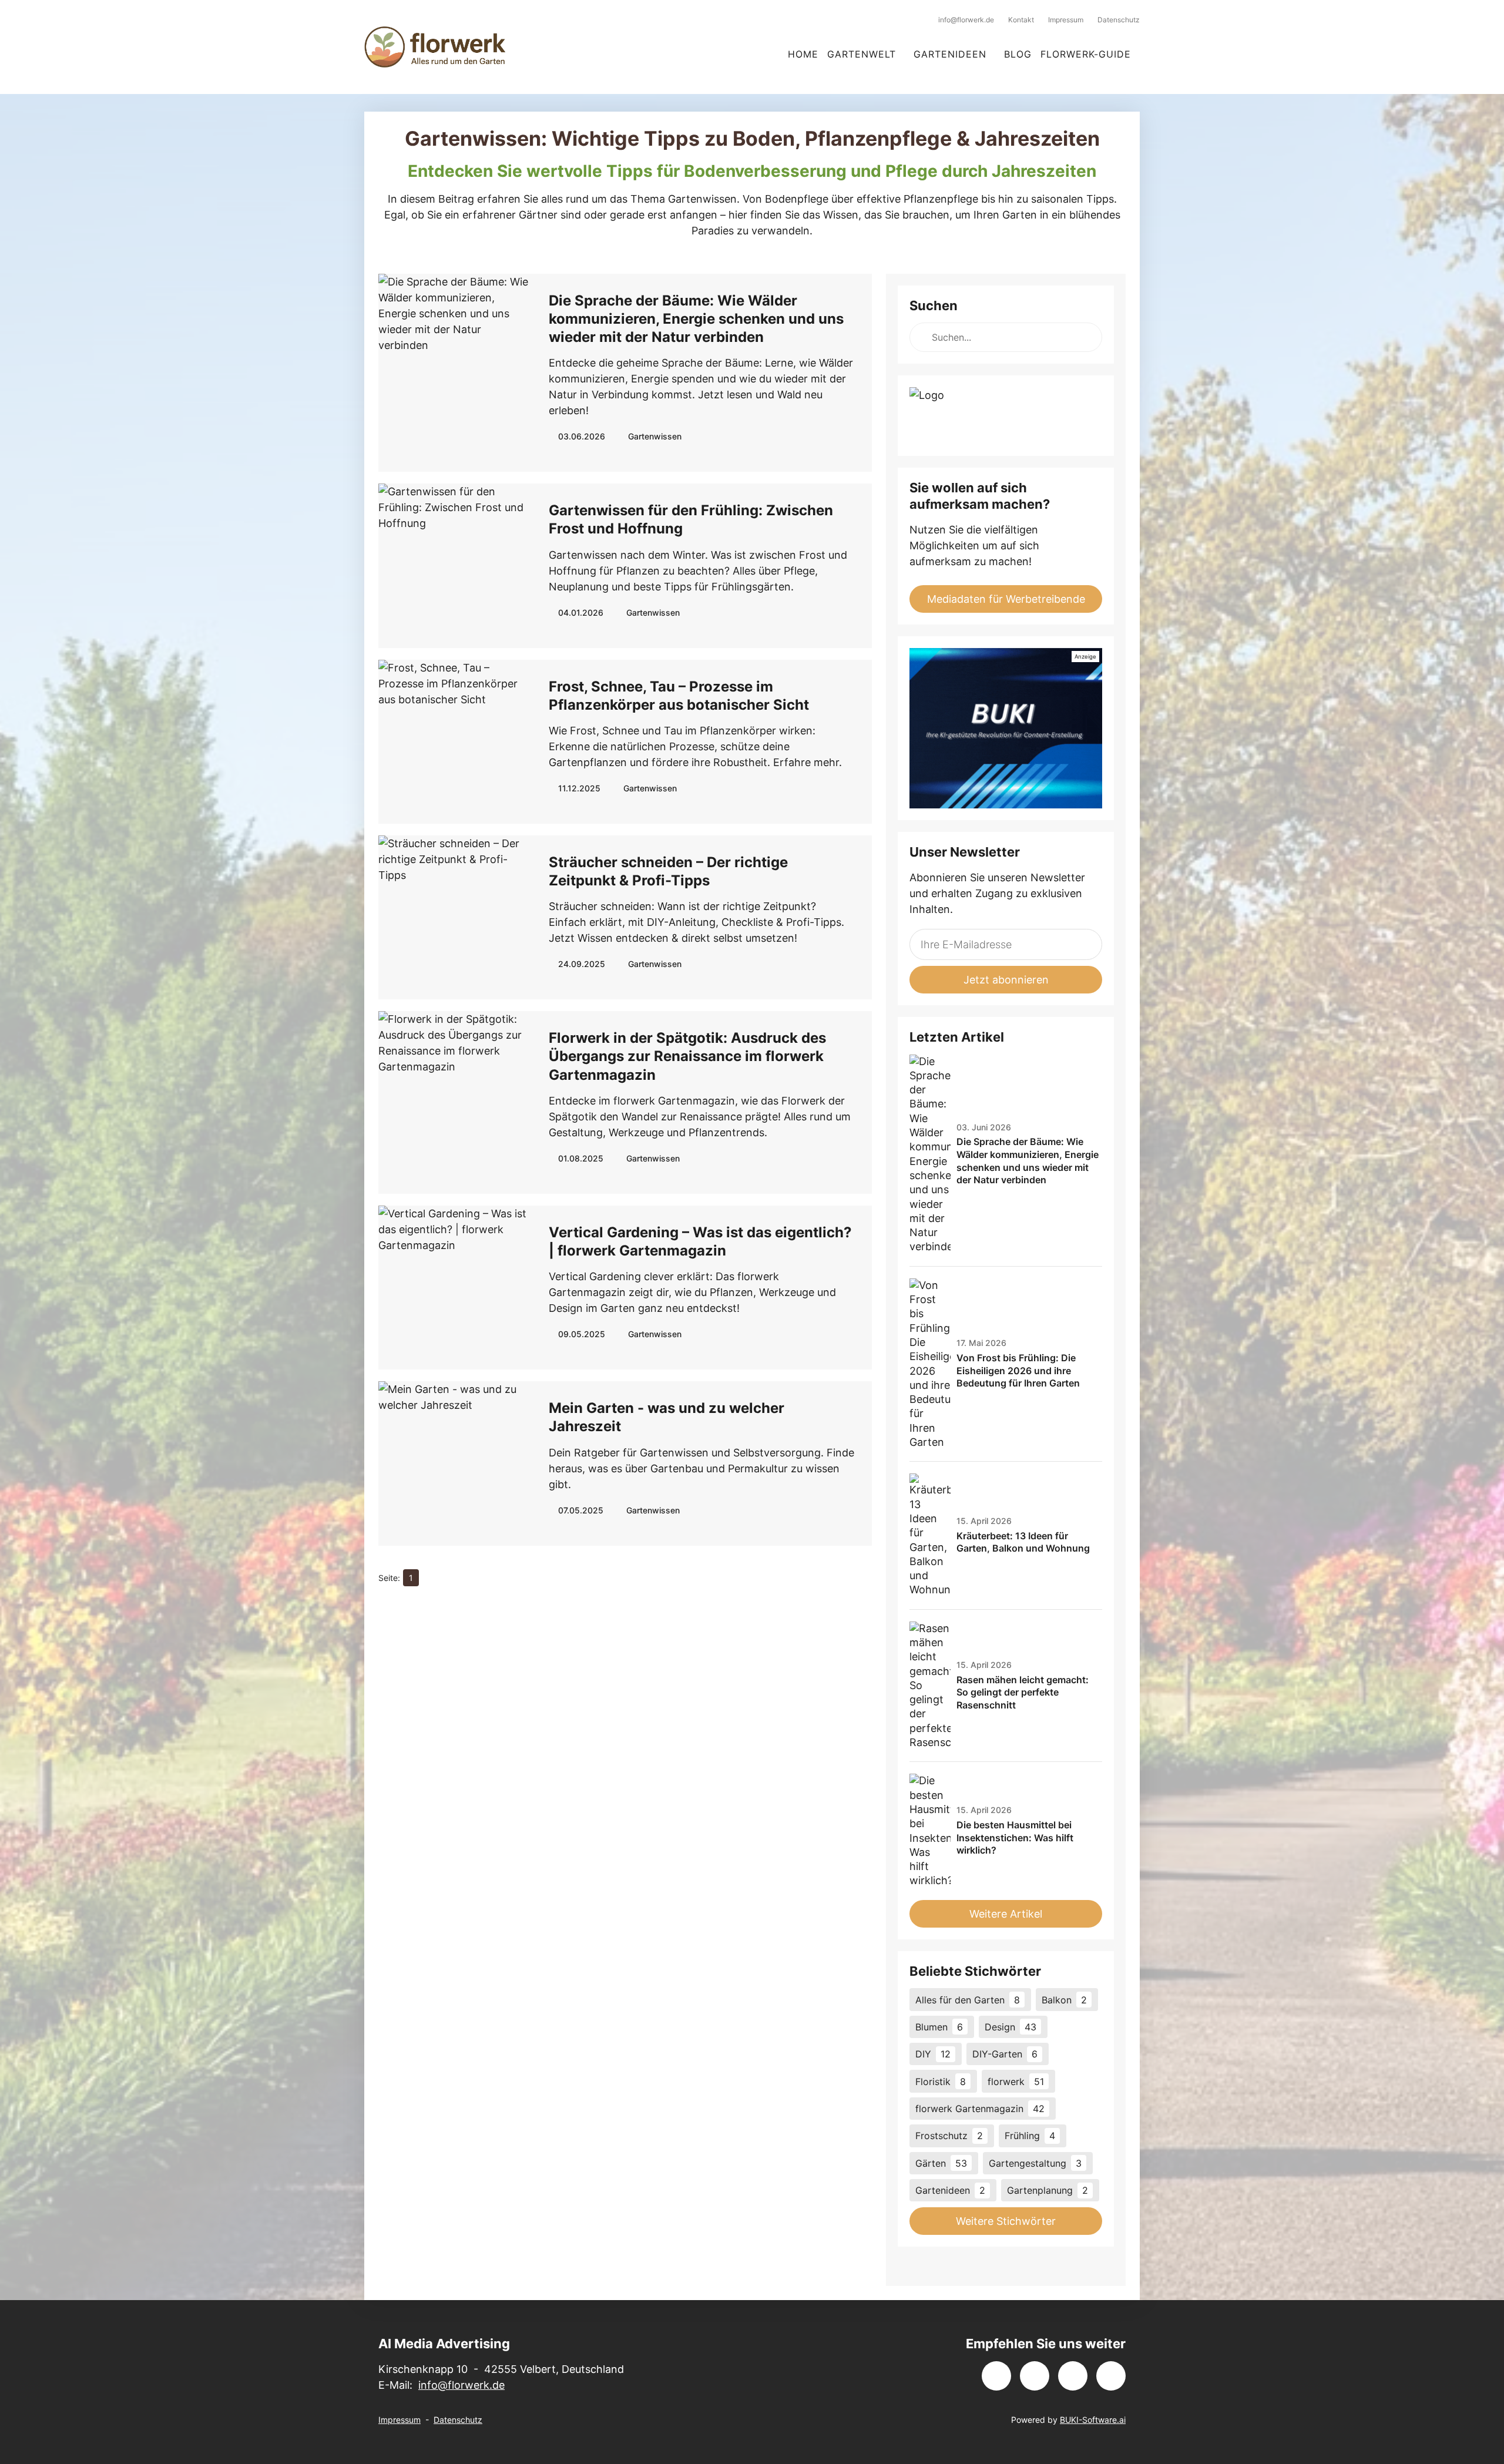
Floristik (941, 2082)
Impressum (399, 2420)
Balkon (1064, 2000)
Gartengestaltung (1035, 2163)
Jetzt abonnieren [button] (1006, 980)
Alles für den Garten (968, 2000)
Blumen (939, 2027)
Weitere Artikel (1006, 1914)
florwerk (1016, 2082)
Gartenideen (950, 2190)
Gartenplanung (1048, 2190)
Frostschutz (949, 2136)
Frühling (1030, 2136)
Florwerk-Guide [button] (1086, 54)
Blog (1018, 54)
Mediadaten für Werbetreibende (1006, 599)
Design (1010, 2027)
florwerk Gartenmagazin (980, 2109)
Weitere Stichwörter (1006, 2221)
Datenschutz (458, 2420)
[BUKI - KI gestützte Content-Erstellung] (1006, 728)
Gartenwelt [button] (862, 54)
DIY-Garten (1005, 2054)
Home (803, 54)
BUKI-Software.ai (1093, 2420)
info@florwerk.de (461, 2385)
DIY (933, 2054)
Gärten (941, 2163)
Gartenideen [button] (950, 54)
